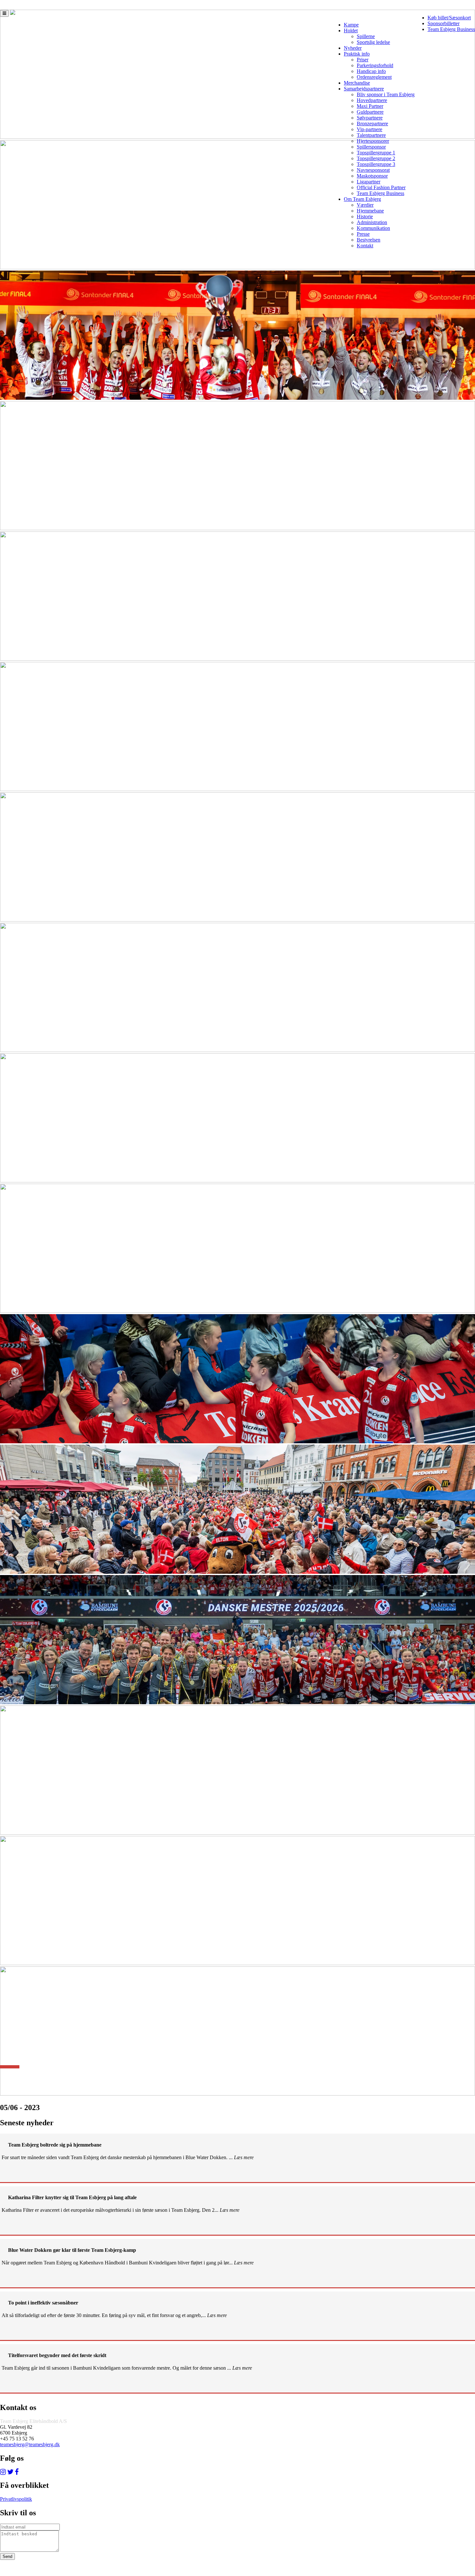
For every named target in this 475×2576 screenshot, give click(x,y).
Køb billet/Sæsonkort (449, 18)
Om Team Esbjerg (362, 199)
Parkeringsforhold (375, 65)
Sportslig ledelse (373, 42)
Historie (365, 216)
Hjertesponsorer (373, 141)
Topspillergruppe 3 (376, 164)
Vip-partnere (369, 129)
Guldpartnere (370, 112)
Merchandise (357, 83)
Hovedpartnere (372, 100)
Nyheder (353, 48)
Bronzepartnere (372, 124)
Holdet (351, 31)
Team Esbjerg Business (451, 29)
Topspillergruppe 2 (376, 158)
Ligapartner (369, 182)
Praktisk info (357, 54)
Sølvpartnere (370, 118)
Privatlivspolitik (16, 2499)
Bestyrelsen (369, 240)
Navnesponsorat (373, 170)
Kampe (351, 25)
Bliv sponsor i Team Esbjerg (386, 94)
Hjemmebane (370, 211)
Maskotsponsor (372, 176)
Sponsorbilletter (443, 23)
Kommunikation (373, 228)
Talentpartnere (371, 135)
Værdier (365, 205)
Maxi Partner (370, 106)
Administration (372, 222)
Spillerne (366, 36)
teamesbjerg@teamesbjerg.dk (30, 2444)
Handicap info (371, 71)
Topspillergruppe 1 (376, 153)
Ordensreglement (374, 77)
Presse (363, 234)
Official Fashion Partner (381, 187)
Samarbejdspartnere (364, 89)
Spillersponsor (371, 147)
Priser (363, 60)
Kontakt (365, 246)
